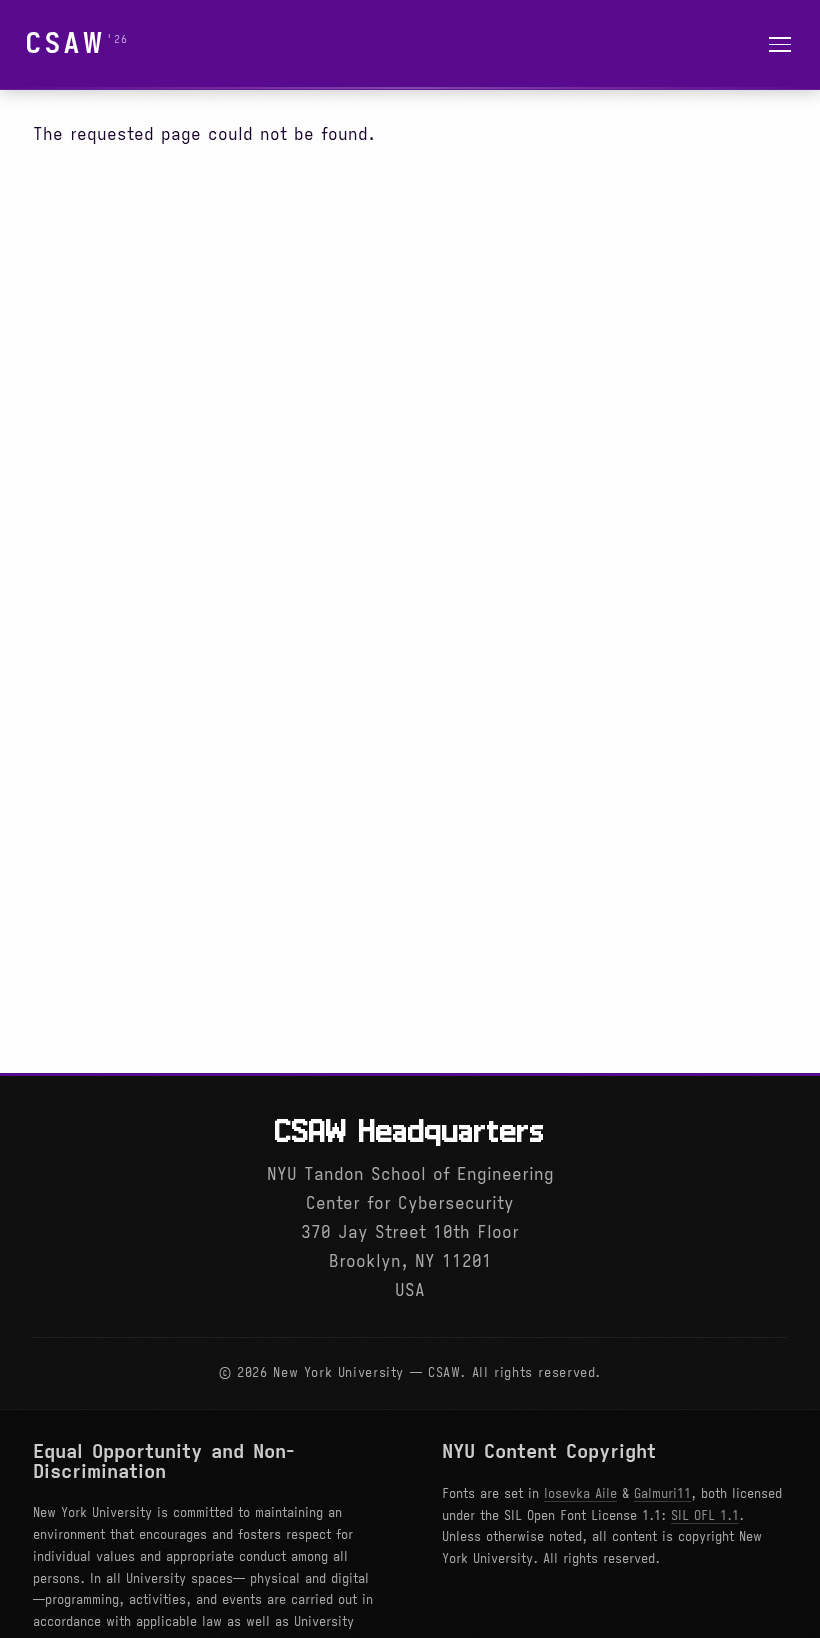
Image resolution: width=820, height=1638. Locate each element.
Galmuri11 (662, 1494)
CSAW (65, 43)
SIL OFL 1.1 (705, 1516)
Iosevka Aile (580, 1494)
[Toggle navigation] (780, 44)
